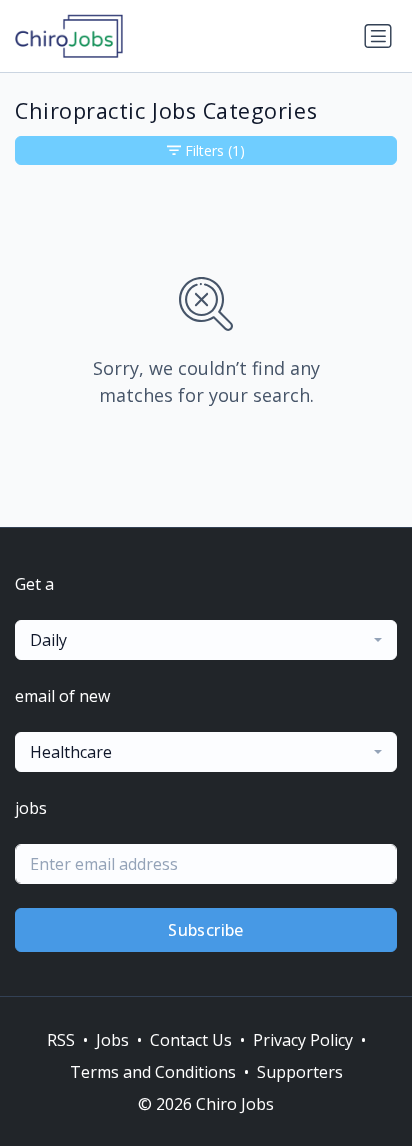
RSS (61, 1040)
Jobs (112, 1040)
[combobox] (206, 640)
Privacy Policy (303, 1040)
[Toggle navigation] (378, 36)
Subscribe (206, 930)
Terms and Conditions (153, 1072)
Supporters (300, 1072)
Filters (215, 150)
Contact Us (191, 1040)
